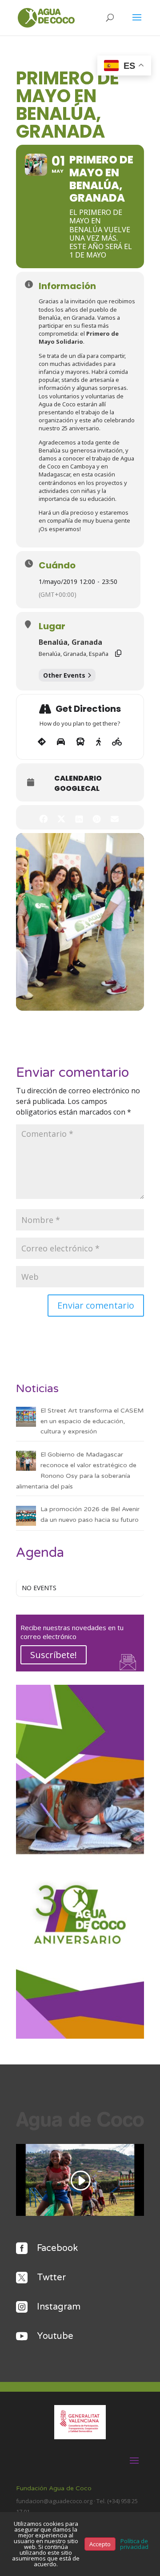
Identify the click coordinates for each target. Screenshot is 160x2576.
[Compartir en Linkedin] (79, 817)
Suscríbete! (54, 1655)
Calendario (78, 778)
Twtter (51, 2278)
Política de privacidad (134, 2544)
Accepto (100, 2544)
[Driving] (61, 742)
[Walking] (98, 742)
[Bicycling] (117, 742)
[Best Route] (42, 742)
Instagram (59, 2307)
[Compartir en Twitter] (61, 817)
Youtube (55, 2336)
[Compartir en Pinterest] (97, 817)
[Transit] (80, 742)
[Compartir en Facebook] (43, 817)
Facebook (57, 2248)
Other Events (64, 675)
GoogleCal (77, 789)
